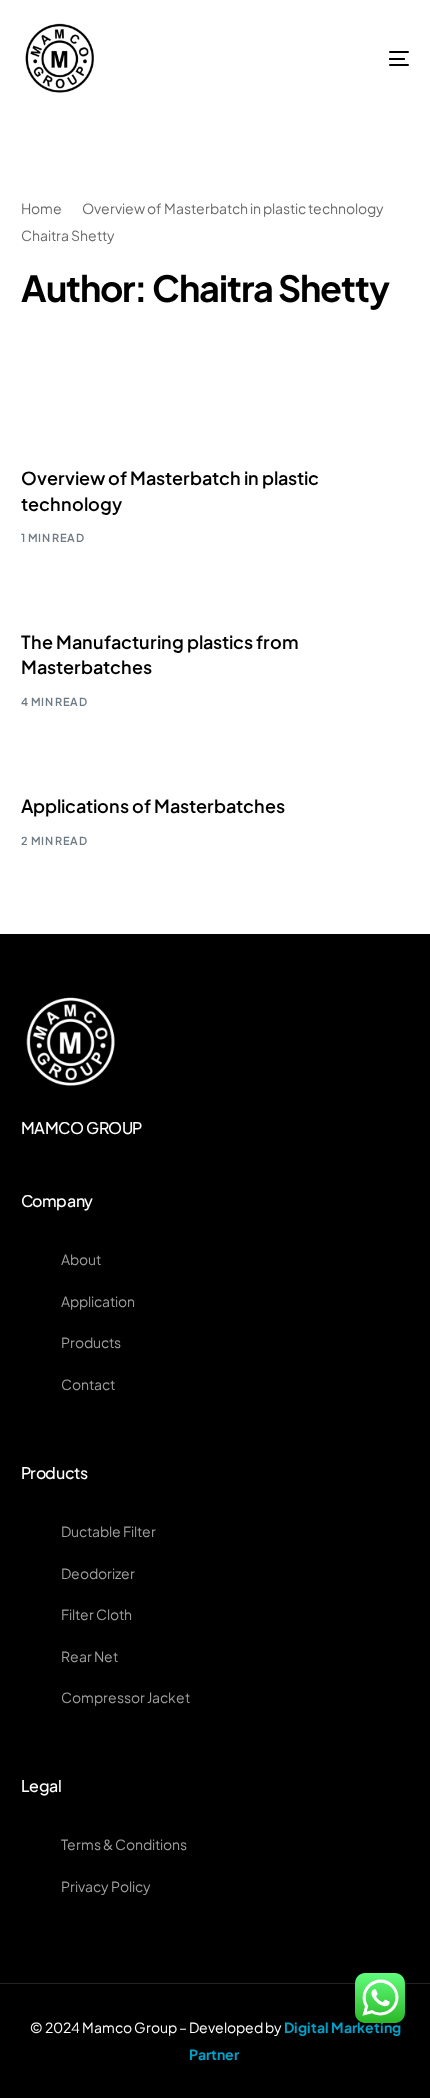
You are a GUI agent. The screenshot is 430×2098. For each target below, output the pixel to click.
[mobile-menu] (371, 58)
